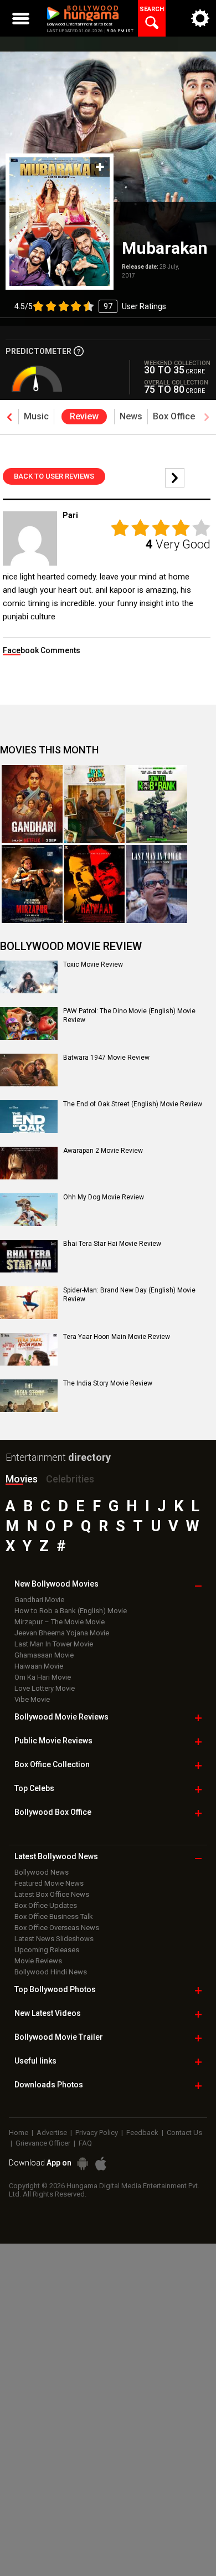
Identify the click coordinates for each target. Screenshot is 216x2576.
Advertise (52, 2133)
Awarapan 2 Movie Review (103, 1151)
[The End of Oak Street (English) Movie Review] (29, 1116)
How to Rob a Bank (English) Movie (71, 1611)
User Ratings (90, 306)
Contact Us (184, 2133)
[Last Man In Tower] (157, 884)
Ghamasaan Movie (44, 1655)
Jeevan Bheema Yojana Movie (62, 1633)
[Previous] (175, 478)
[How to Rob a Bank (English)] (157, 804)
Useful (35, 2061)
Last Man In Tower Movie (54, 1644)
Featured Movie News (49, 1883)
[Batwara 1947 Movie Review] (29, 1070)
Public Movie (53, 1741)
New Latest (48, 2013)
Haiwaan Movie (39, 1666)
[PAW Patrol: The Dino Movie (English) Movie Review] (29, 1023)
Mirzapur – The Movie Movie (60, 1622)
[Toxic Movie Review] (29, 977)
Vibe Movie (32, 1699)
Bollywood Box (53, 1812)
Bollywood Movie (61, 1717)
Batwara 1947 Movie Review (106, 1058)
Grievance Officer (43, 2143)
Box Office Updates (46, 1905)
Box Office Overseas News (57, 1928)
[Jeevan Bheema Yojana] (95, 804)
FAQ (85, 2143)
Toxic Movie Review (93, 964)
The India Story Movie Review (108, 1383)
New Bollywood (56, 1584)
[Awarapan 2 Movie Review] (29, 1163)
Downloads (49, 2085)
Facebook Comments (42, 650)
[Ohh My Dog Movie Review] (29, 1209)
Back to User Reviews (54, 476)
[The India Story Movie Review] (29, 1395)
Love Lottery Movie (45, 1688)
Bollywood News (42, 1872)
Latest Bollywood (56, 1856)
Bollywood (59, 2037)
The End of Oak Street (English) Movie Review (133, 1104)
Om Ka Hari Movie (43, 1677)
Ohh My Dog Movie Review (104, 1197)
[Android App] (83, 2164)
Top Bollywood (55, 1989)
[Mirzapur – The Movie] (32, 884)
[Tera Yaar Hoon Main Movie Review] (29, 1349)
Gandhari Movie (39, 1600)
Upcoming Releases (47, 1950)
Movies (22, 1479)
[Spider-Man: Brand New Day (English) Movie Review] (29, 1302)
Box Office (52, 1764)
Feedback (142, 2133)
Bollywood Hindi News (51, 1972)
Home (19, 2133)
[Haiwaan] (95, 884)
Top (34, 1788)
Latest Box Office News (52, 1894)
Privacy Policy (97, 2133)
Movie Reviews (38, 1961)
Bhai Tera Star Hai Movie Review (112, 1244)
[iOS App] (101, 2164)
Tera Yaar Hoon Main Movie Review (117, 1337)
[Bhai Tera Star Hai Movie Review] (29, 1256)
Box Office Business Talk (54, 1916)
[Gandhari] (32, 804)
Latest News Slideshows (54, 1939)
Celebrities (70, 1479)
